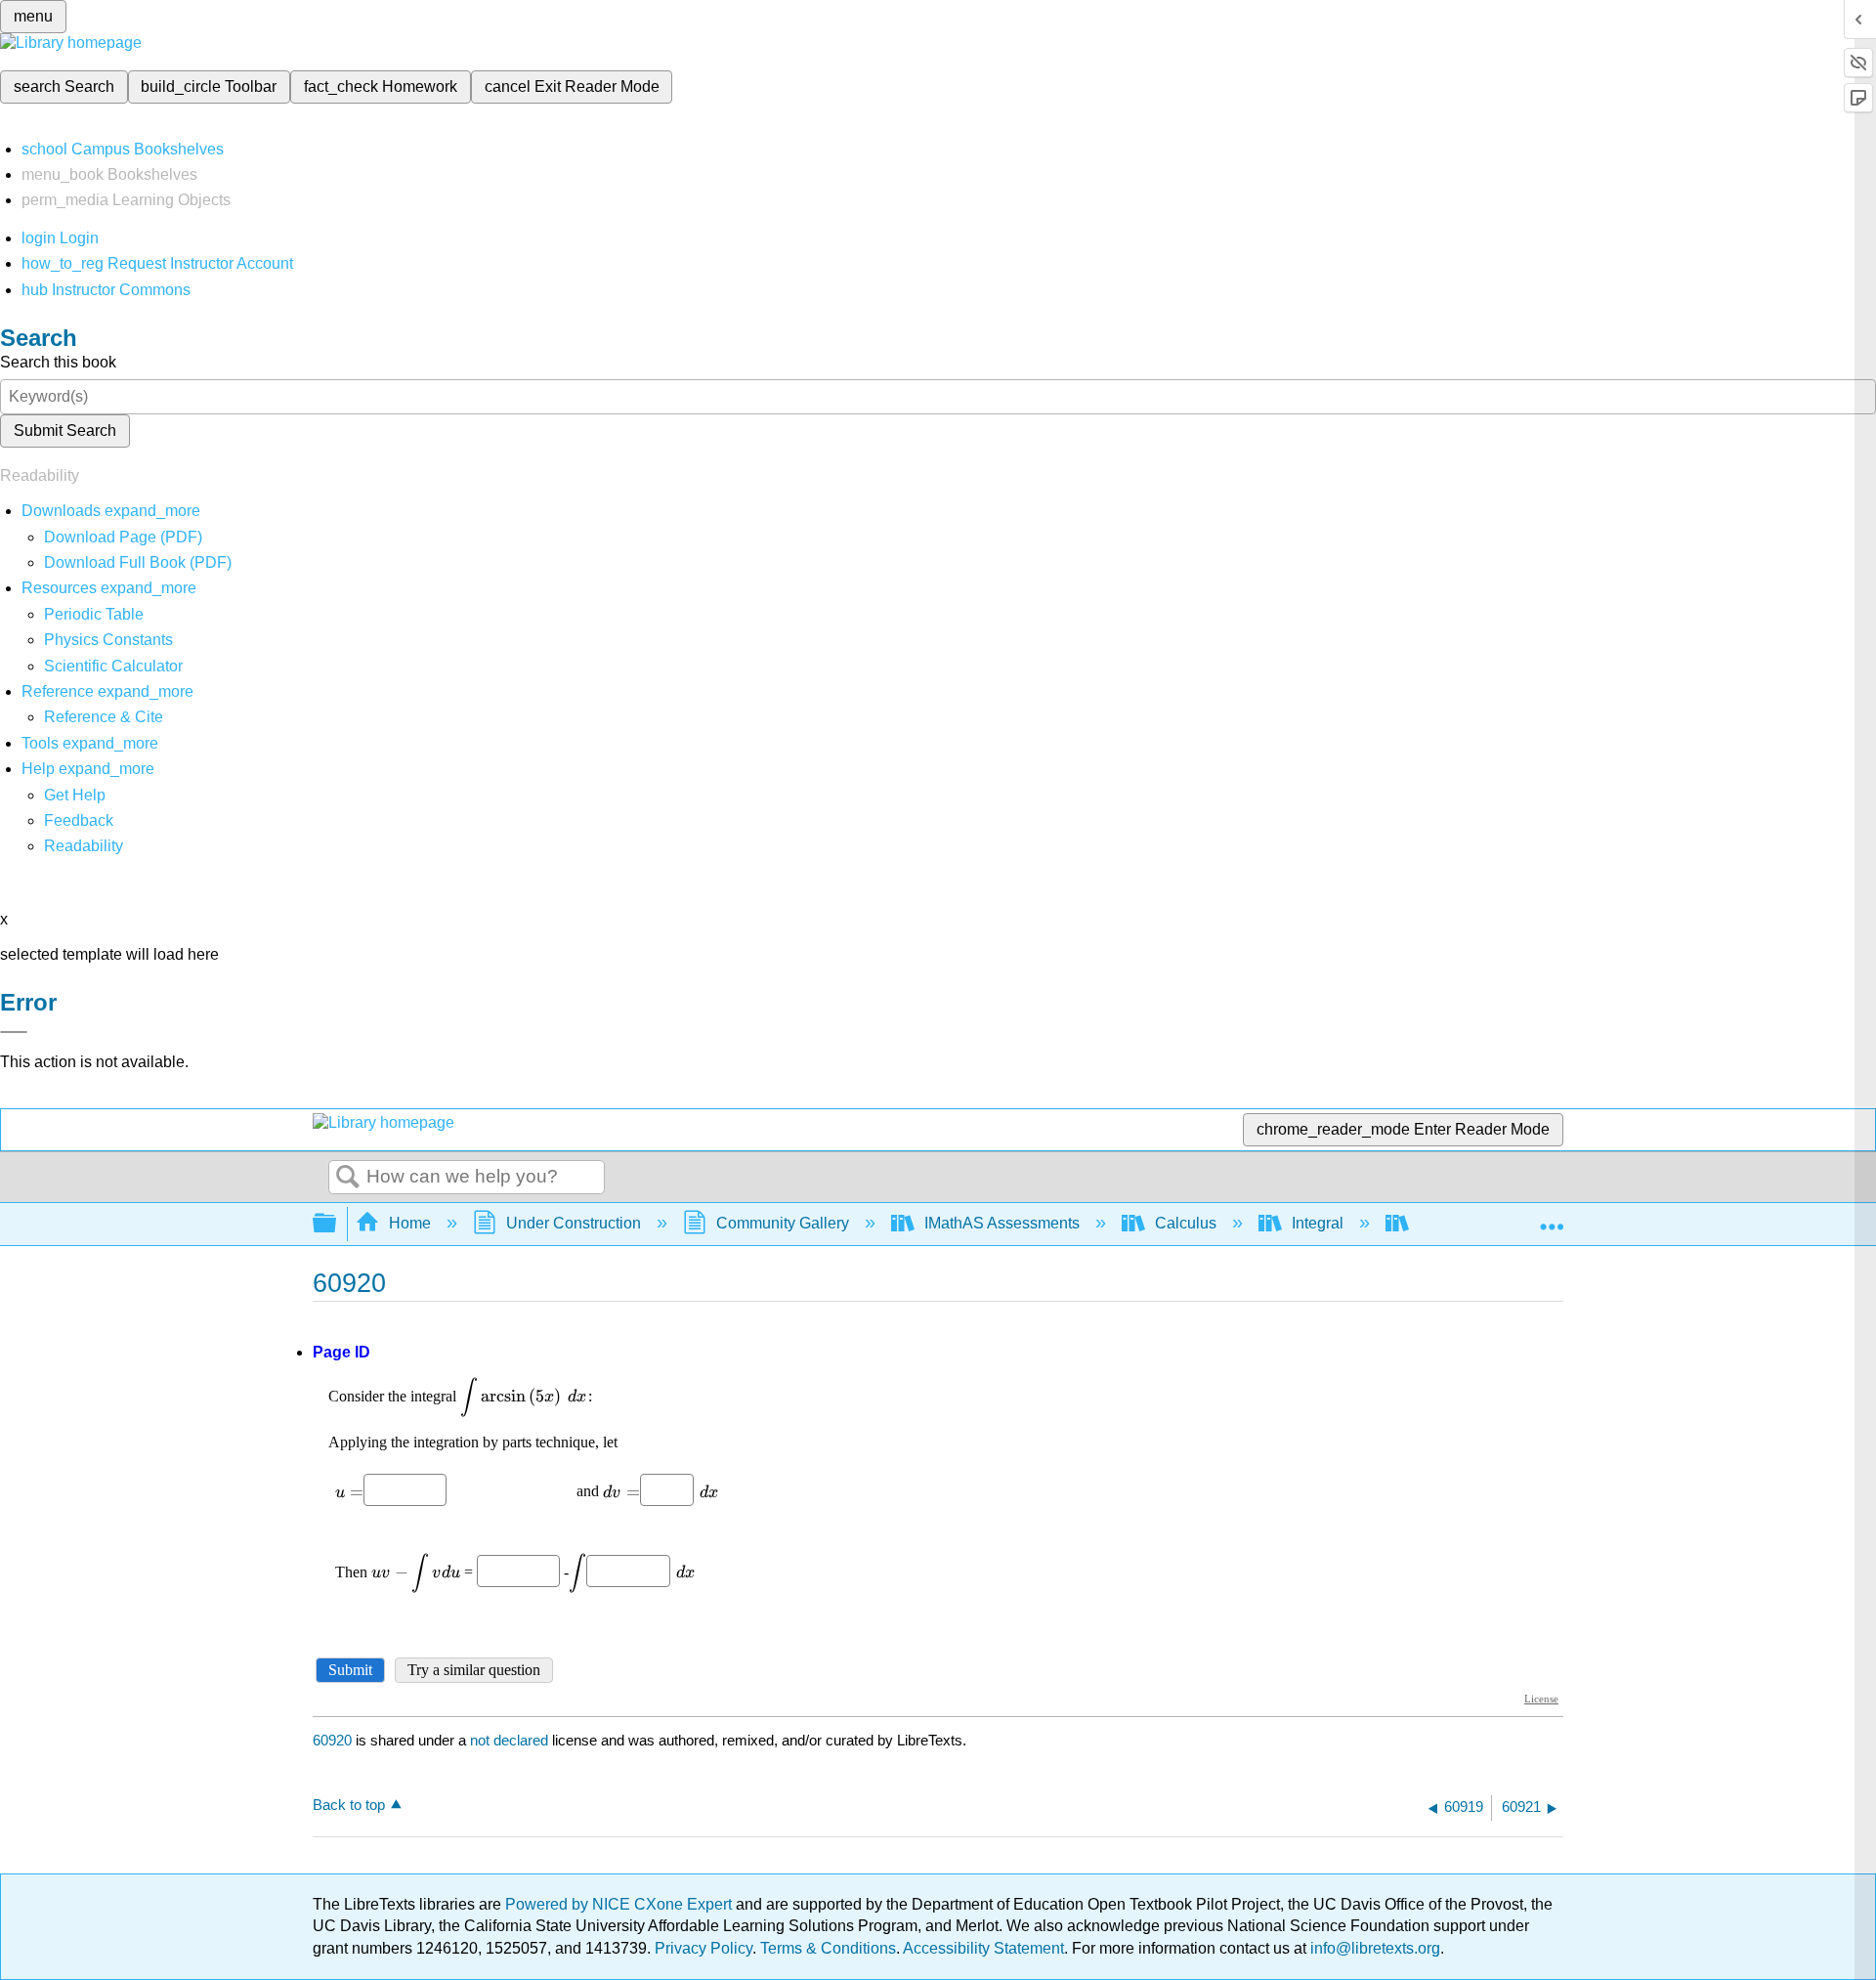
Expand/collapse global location (1552, 1218)
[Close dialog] (14, 1032)
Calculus (1186, 1223)
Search (348, 1178)
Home (410, 1223)
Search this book (58, 362)
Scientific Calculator (113, 666)
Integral (1318, 1223)
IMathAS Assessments (1002, 1223)
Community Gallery (783, 1223)
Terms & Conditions (828, 1948)
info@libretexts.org (1373, 1948)
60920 (332, 1740)
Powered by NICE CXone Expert (620, 1904)
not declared (511, 1740)
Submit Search (65, 430)
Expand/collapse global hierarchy (337, 1224)
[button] (79, 820)
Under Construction (574, 1223)
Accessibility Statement (983, 1948)
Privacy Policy (703, 1948)
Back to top (349, 1805)
